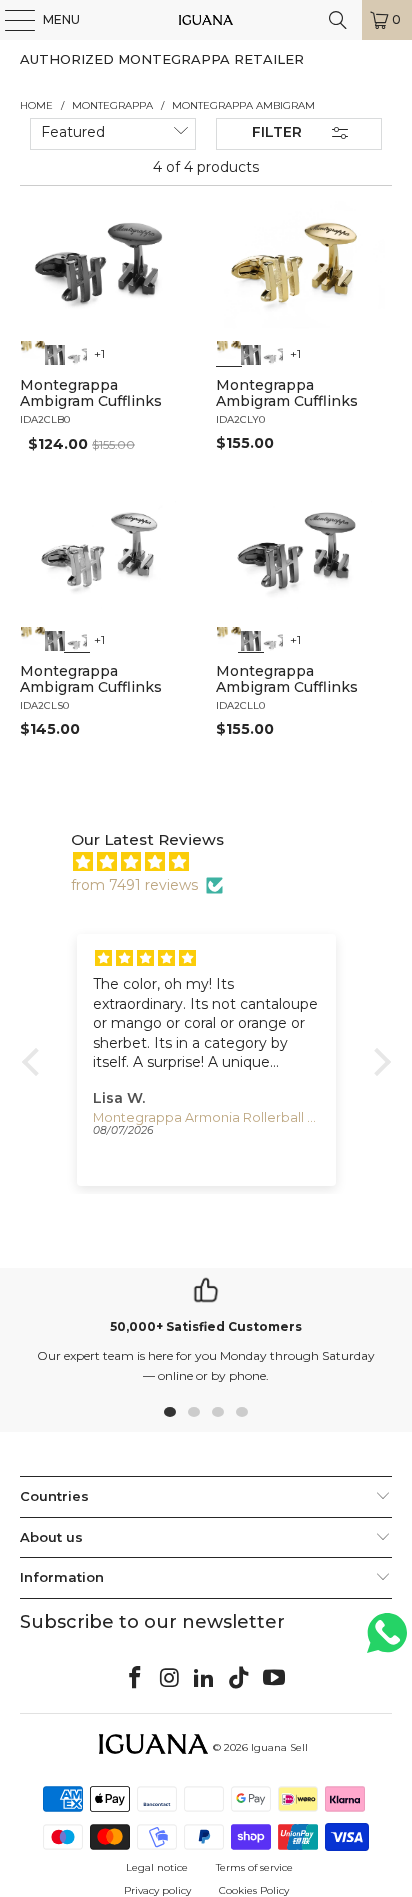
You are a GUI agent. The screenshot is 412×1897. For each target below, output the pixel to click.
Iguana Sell (279, 1747)
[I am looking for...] (338, 20)
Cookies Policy (254, 1890)
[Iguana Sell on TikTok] (240, 1679)
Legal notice (157, 1867)
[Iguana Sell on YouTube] (275, 1679)
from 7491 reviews (134, 885)
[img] (216, 862)
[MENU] (10, 20)
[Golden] (33, 353)
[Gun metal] (56, 353)
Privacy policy (157, 1890)
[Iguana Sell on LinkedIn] (205, 1679)
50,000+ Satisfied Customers (206, 1326)
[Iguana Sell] (206, 20)
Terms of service (254, 1867)
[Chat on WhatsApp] (387, 1641)
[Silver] (78, 353)
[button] (35, 1062)
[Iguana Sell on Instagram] (170, 1679)
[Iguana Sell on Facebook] (136, 1679)
